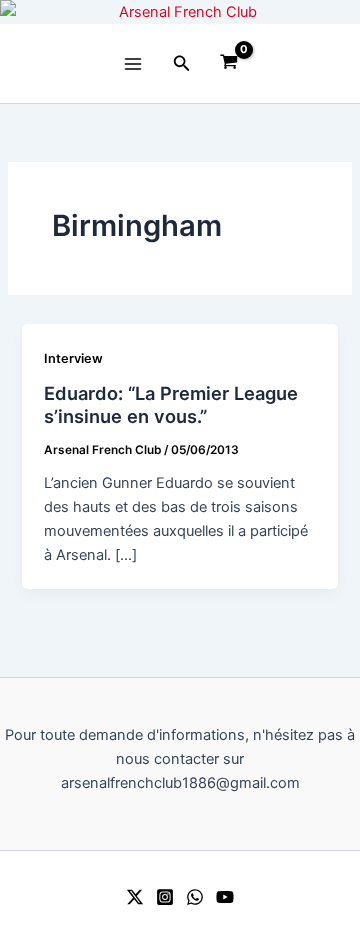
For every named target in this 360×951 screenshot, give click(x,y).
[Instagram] (165, 897)
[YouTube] (225, 897)
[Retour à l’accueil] (180, 12)
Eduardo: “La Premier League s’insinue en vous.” (171, 405)
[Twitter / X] (135, 897)
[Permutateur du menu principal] (133, 63)
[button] (182, 63)
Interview (73, 358)
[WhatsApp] (195, 897)
